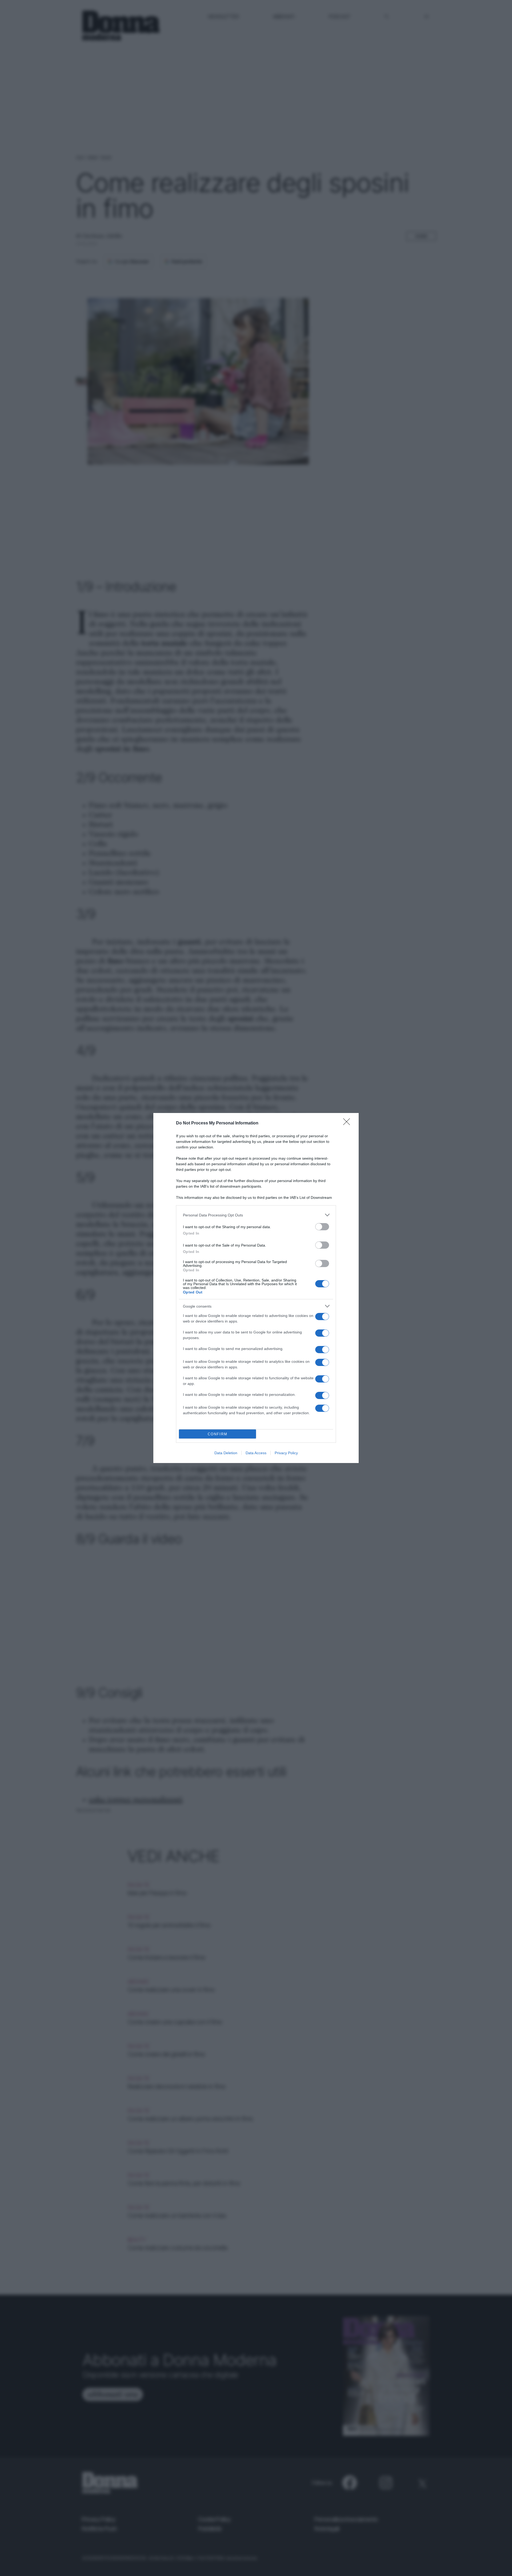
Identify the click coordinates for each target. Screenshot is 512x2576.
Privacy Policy (286, 1453)
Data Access (256, 1453)
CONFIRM (218, 1434)
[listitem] (256, 1215)
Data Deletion (226, 1453)
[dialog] (256, 1288)
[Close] (348, 1123)
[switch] (322, 1227)
